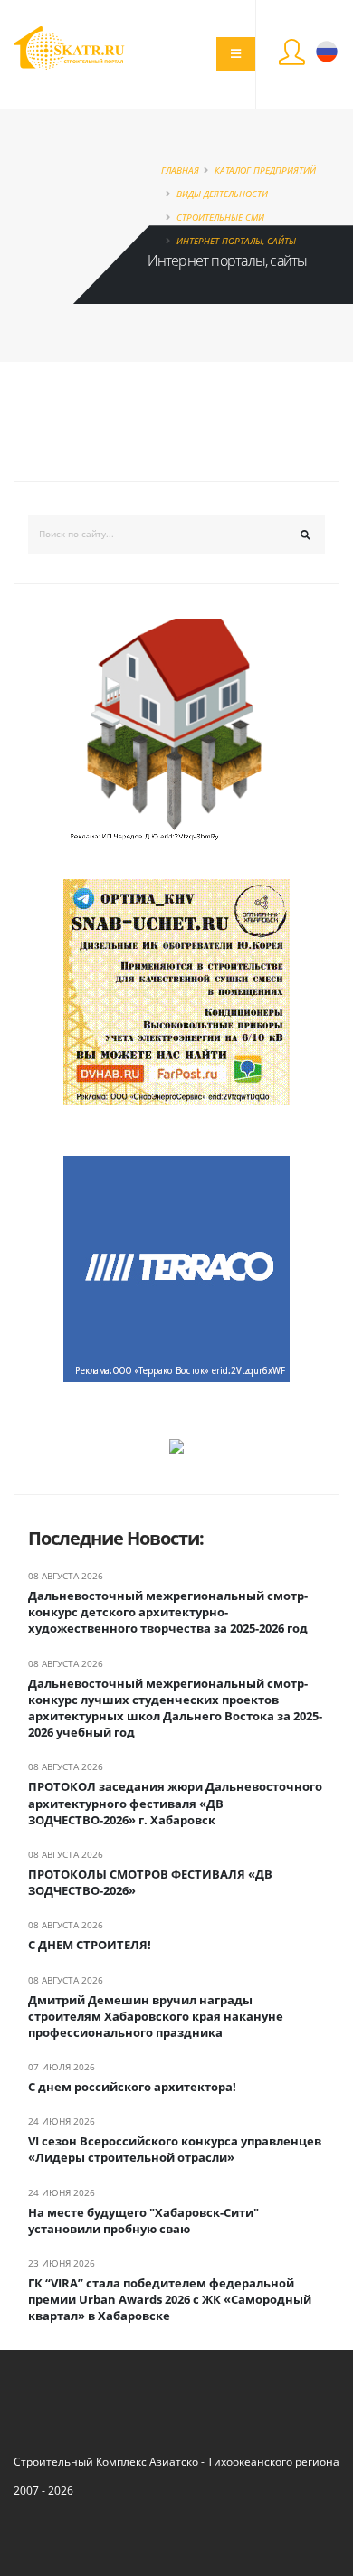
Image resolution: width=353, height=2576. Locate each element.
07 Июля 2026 (62, 2067)
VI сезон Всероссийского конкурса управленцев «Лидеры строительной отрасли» (175, 2149)
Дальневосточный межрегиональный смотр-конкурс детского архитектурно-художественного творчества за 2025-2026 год (168, 1612)
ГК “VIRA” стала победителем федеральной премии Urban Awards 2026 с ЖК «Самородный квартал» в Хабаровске (170, 2299)
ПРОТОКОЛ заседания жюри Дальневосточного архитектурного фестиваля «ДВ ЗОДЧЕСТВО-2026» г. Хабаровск (175, 1803)
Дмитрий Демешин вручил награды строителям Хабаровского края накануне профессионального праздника (156, 2016)
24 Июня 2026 (62, 2121)
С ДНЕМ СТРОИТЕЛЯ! (90, 1945)
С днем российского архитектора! (132, 2087)
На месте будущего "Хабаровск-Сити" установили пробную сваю (143, 2221)
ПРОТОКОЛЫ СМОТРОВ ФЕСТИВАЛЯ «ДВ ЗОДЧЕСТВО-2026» (150, 1882)
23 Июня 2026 (62, 2263)
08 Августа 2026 (66, 1576)
